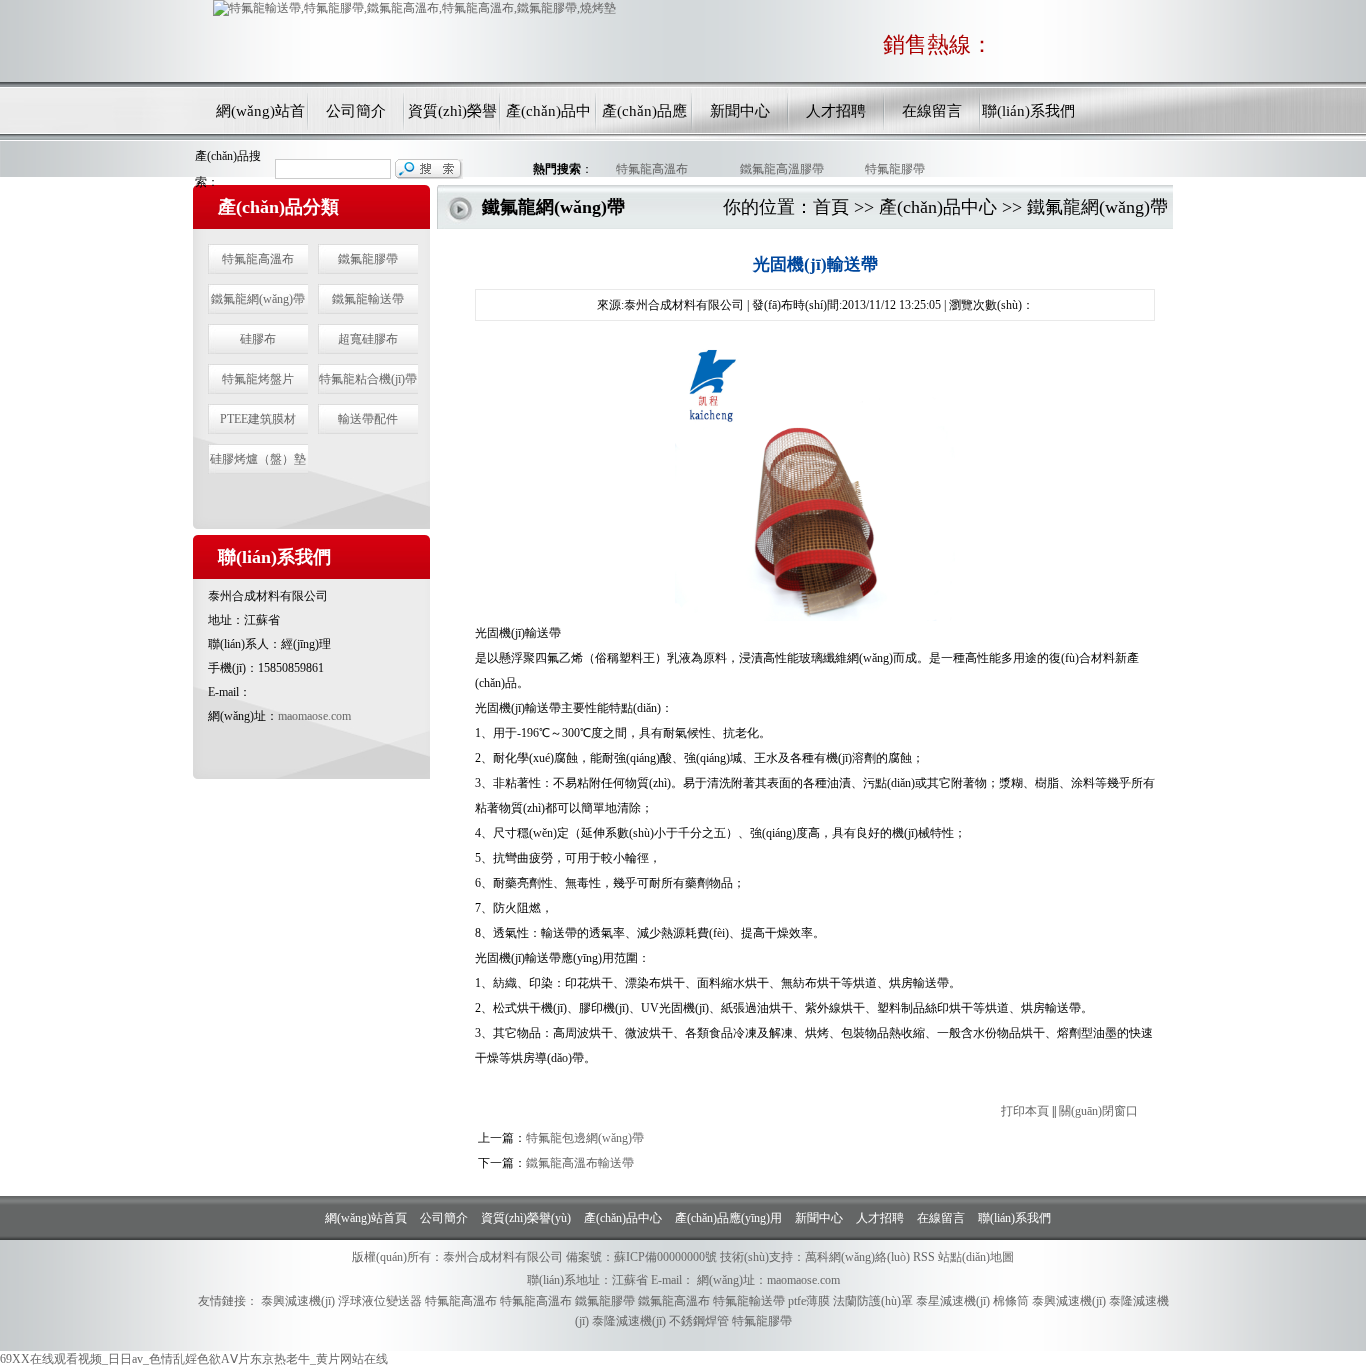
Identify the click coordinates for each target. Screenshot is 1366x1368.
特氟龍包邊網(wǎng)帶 (585, 1138)
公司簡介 (356, 111)
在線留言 (932, 111)
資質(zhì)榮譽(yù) (452, 116)
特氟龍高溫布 (649, 169)
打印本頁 (1025, 1111)
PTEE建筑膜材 (258, 419)
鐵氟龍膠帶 (368, 259)
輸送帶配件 (368, 419)
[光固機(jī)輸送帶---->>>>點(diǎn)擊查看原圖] (815, 617)
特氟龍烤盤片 (258, 379)
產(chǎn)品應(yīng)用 (644, 116)
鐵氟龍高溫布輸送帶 (580, 1163)
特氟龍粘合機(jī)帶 (368, 379)
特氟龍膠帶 (892, 169)
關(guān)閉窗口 (1098, 1111)
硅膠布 (258, 339)
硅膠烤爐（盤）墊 (258, 459)
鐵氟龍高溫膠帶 (779, 169)
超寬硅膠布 (368, 339)
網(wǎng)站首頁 (260, 116)
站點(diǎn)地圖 (976, 1257)
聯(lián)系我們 (1028, 111)
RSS (924, 1257)
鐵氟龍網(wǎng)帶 (258, 299)
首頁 (831, 207)
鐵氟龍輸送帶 (368, 299)
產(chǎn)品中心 (548, 116)
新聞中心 (740, 111)
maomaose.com (314, 716)
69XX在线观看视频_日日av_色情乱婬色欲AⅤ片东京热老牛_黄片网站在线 (194, 1359)
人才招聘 (836, 111)
